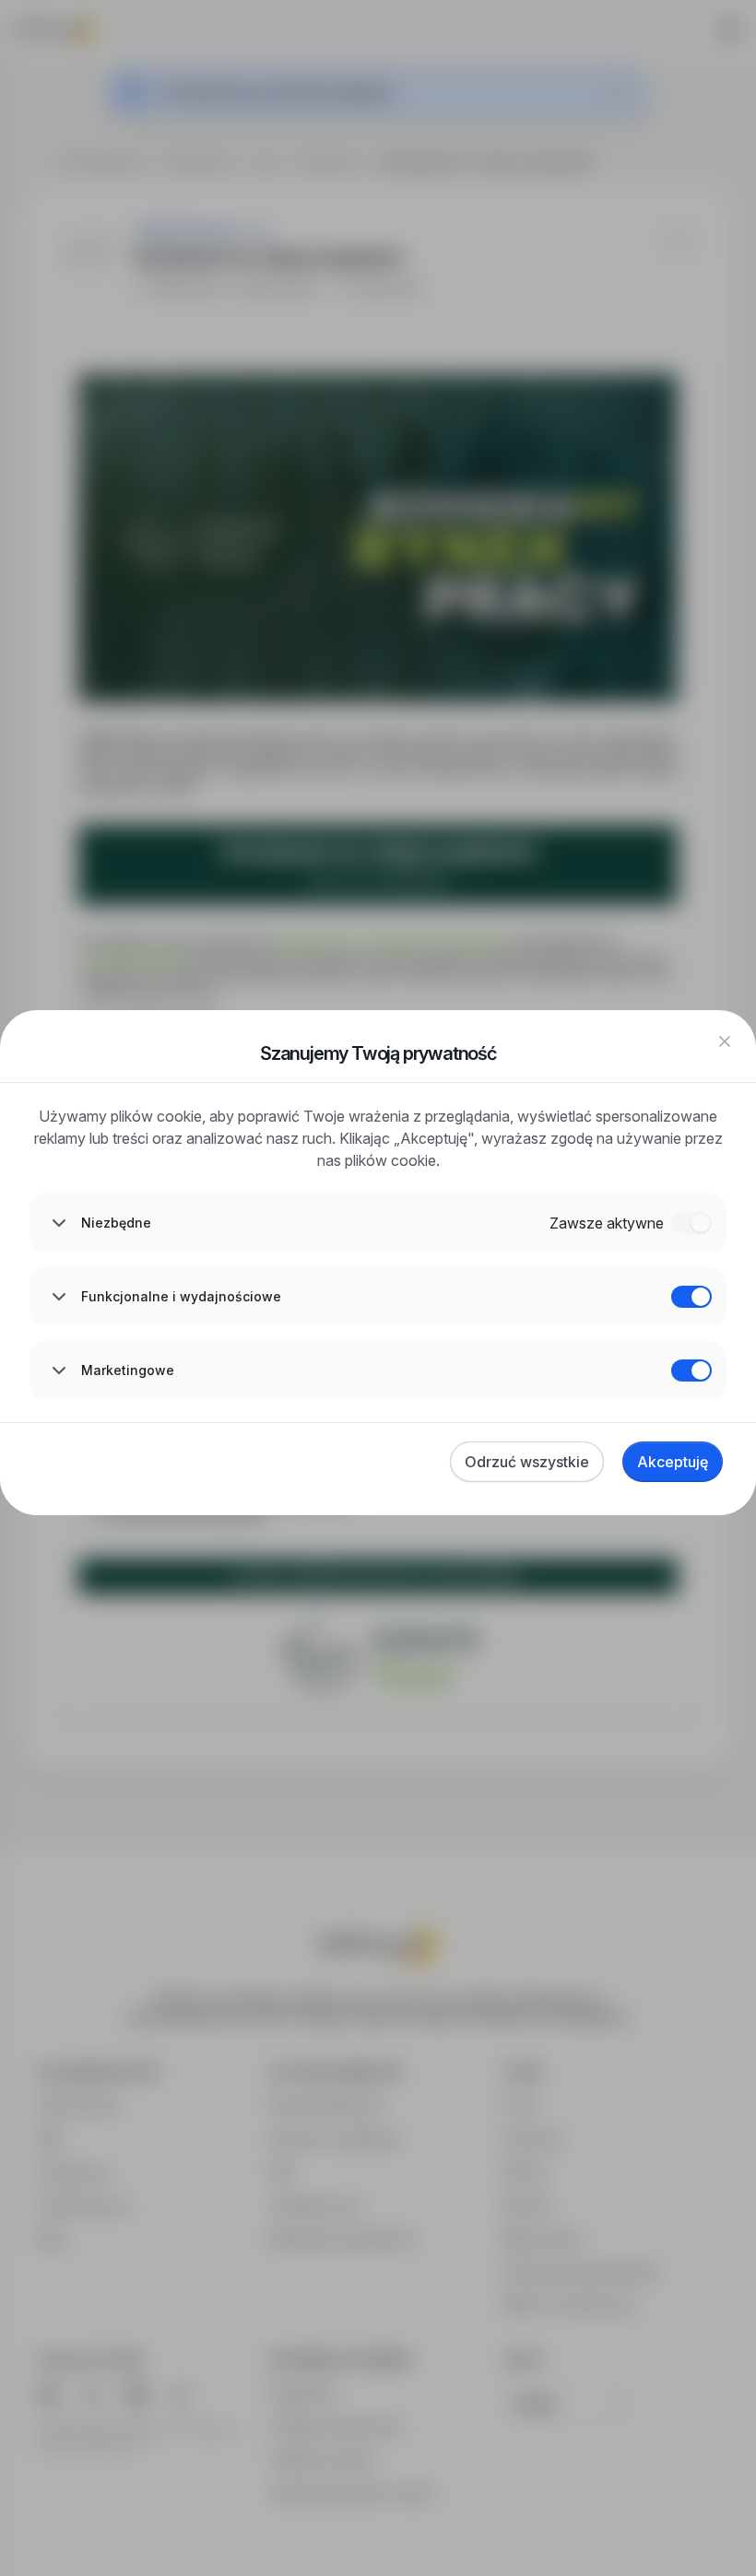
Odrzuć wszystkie (527, 1462)
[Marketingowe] (691, 1370)
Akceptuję (673, 1462)
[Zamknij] (725, 1041)
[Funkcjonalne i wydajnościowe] (691, 1297)
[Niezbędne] (691, 1223)
